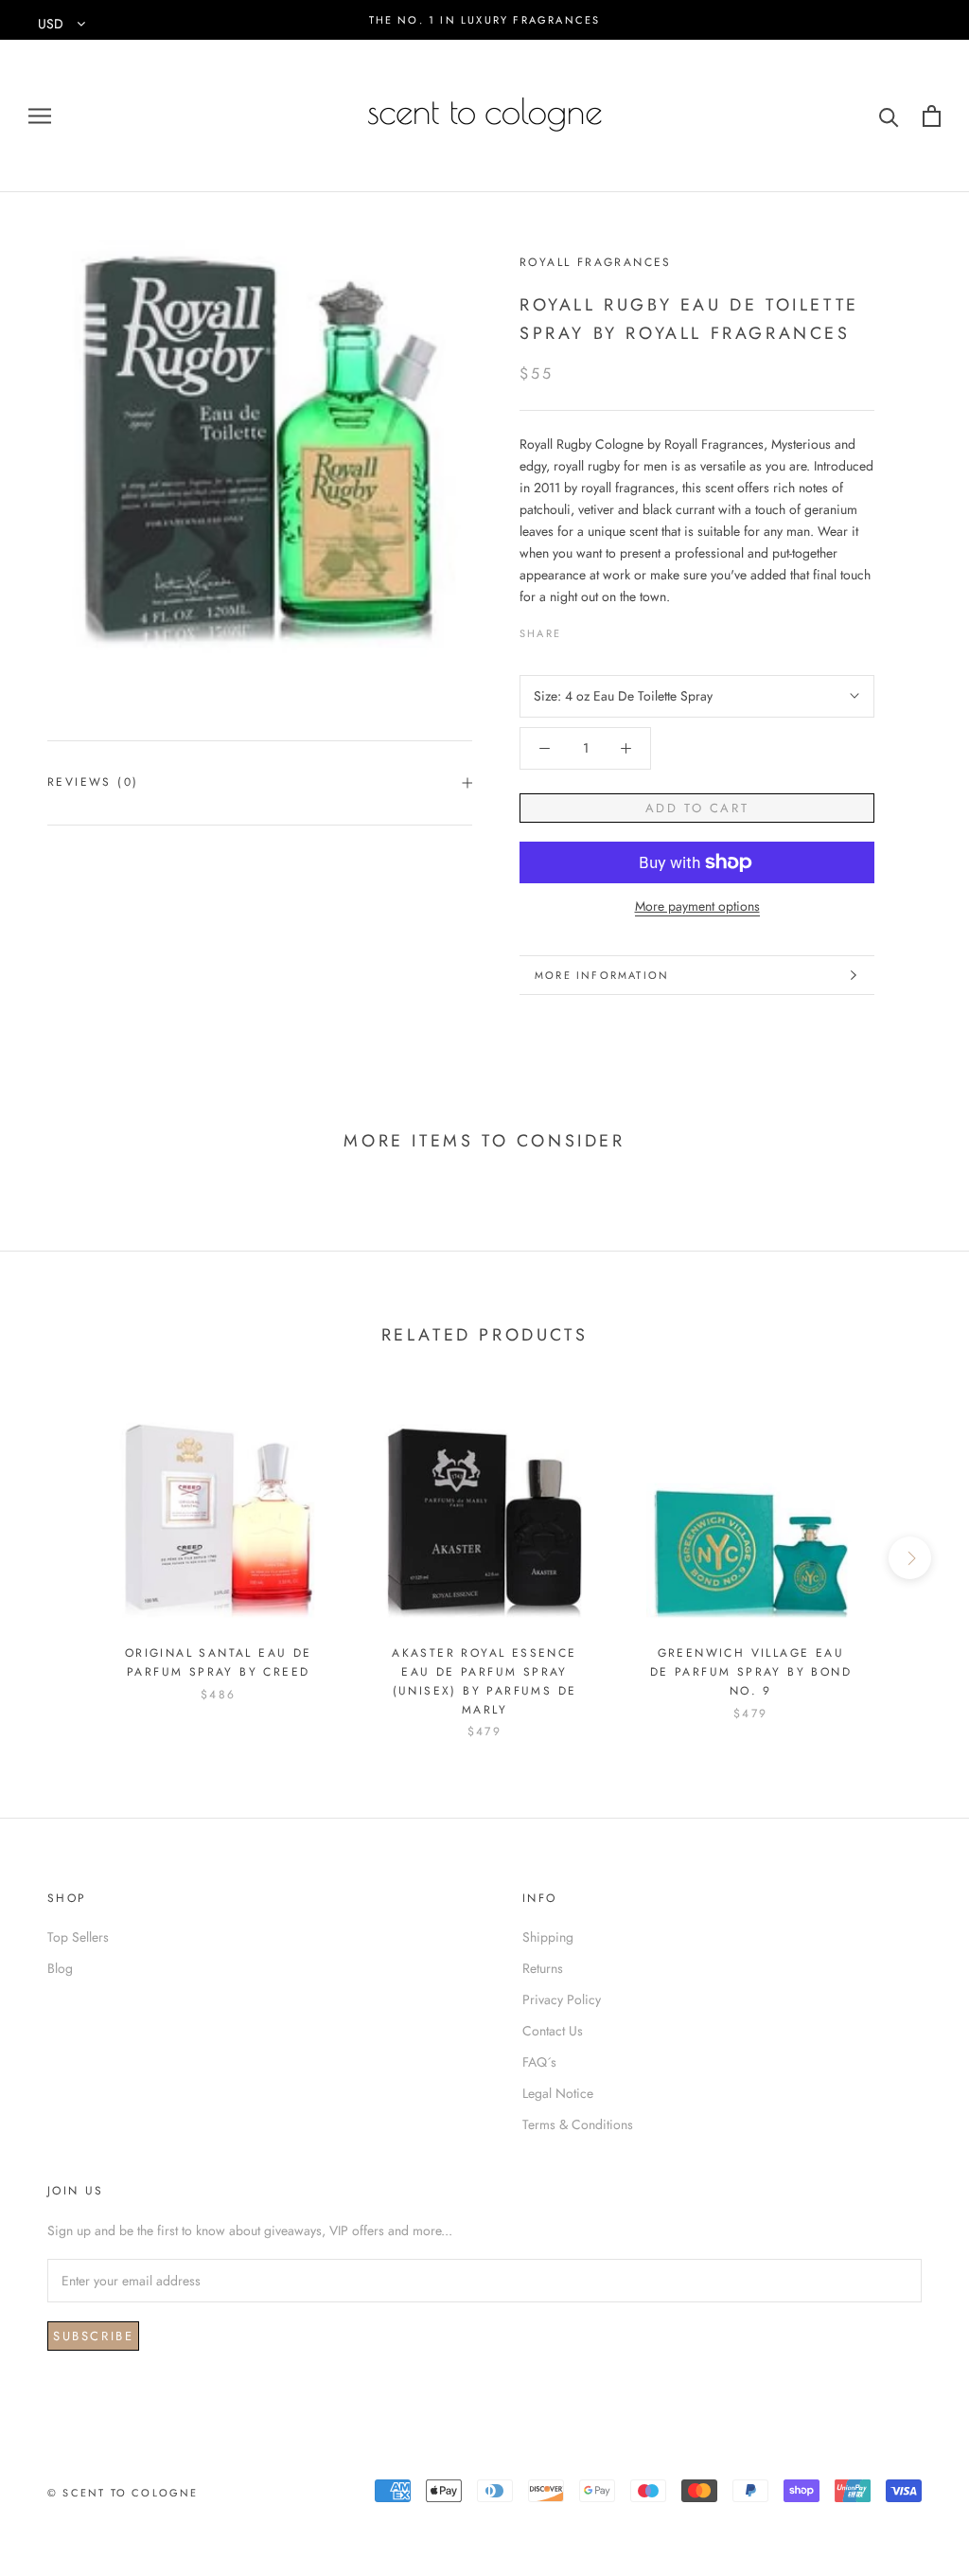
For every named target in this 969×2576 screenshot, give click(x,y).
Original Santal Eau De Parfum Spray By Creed (219, 1662)
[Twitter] (604, 630)
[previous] (59, 1558)
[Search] (889, 116)
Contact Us (553, 2031)
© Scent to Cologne (123, 2493)
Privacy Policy (562, 1999)
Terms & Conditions (578, 2124)
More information (602, 975)
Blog (60, 1968)
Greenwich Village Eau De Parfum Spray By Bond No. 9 (751, 1672)
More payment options (697, 906)
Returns (543, 1968)
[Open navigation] (40, 116)
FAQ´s (539, 2062)
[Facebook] (579, 630)
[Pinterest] (628, 630)
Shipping (548, 1937)
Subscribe (93, 2336)
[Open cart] (932, 116)
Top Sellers (78, 1937)
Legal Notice (558, 2093)
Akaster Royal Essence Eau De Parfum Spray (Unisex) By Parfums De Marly (484, 1681)
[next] (910, 1558)
